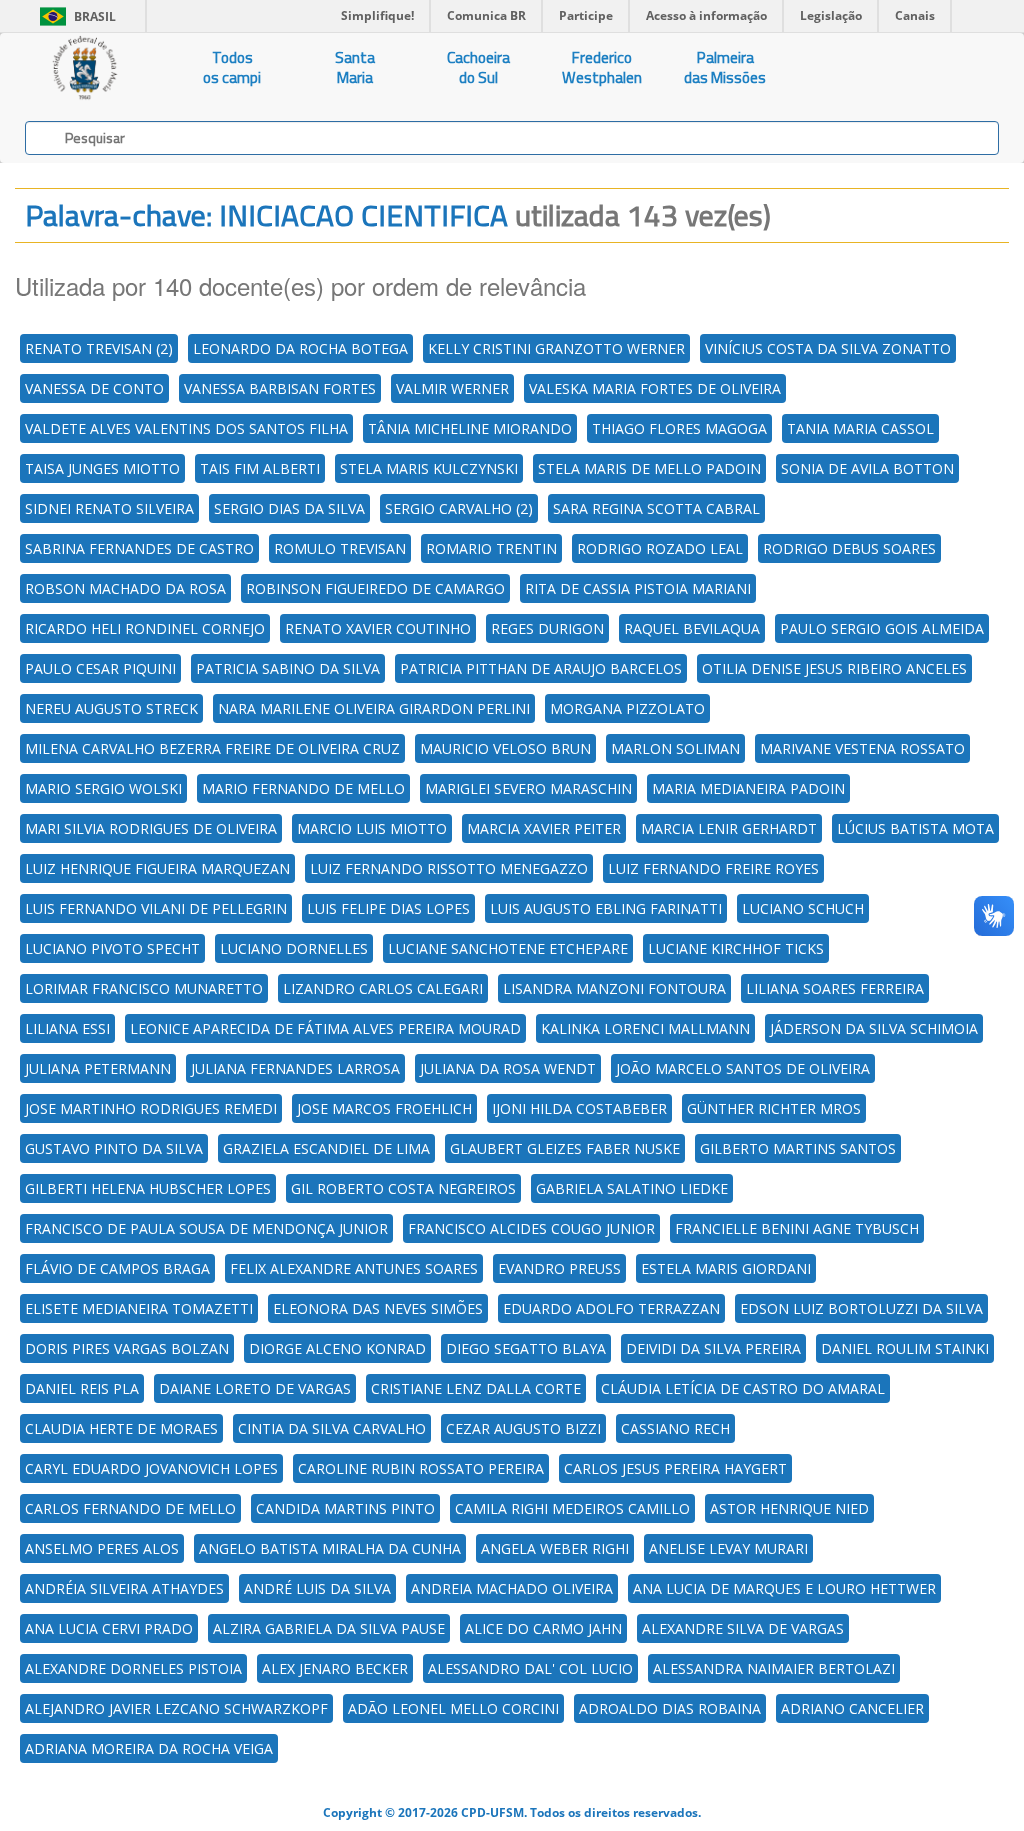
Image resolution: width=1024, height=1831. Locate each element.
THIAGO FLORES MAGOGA (679, 428)
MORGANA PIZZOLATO (627, 708)
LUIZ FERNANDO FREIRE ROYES (713, 868)
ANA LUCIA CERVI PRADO (109, 1628)
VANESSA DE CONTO (94, 388)
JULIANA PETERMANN (98, 1068)
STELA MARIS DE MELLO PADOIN (649, 468)
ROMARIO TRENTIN (491, 548)
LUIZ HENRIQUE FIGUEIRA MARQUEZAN (157, 868)
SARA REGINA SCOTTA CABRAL (656, 508)
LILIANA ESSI (67, 1028)
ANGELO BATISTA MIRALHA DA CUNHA (330, 1548)
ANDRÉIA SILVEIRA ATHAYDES (124, 1588)
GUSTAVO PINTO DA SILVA (114, 1148)
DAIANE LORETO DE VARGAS (255, 1388)
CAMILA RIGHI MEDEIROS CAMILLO (572, 1508)
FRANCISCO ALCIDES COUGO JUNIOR (531, 1228)
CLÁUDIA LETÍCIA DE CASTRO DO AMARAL (743, 1388)
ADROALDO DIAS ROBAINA (670, 1708)
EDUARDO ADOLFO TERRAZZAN (611, 1308)
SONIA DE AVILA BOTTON (867, 468)
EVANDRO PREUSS (559, 1268)
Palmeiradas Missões (725, 67)
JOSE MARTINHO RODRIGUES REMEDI (151, 1108)
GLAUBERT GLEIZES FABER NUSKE (565, 1148)
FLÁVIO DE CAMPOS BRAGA (117, 1268)
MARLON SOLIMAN (675, 748)
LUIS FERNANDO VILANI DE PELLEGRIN (156, 908)
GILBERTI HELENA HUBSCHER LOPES (148, 1188)
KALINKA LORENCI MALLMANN (645, 1028)
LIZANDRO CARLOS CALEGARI (383, 988)
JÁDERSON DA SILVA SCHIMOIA (874, 1028)
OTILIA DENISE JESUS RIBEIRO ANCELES (834, 668)
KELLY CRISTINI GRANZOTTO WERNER (556, 348)
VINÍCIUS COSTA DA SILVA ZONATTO (828, 348)
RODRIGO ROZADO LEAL (660, 548)
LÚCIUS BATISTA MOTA (915, 828)
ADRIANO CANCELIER (852, 1708)
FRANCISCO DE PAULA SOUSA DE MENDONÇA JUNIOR (206, 1228)
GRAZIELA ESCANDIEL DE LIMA (326, 1148)
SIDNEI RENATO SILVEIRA (109, 508)
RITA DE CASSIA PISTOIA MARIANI (638, 588)
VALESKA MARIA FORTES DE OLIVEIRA (655, 388)
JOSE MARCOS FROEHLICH (384, 1108)
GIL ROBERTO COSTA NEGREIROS (403, 1188)
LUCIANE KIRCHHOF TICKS (736, 948)
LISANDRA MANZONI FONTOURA (614, 988)
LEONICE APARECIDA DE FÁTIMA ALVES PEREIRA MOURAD (325, 1028)
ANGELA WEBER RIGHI (555, 1548)
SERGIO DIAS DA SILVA (289, 508)
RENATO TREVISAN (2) (99, 348)
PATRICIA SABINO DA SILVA (288, 668)
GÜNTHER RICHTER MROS (774, 1108)
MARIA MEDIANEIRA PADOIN (748, 788)
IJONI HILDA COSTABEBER (579, 1108)
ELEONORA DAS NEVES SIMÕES (378, 1308)
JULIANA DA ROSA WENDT (508, 1068)
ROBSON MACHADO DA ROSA (125, 588)
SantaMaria (355, 67)
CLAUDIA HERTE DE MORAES (121, 1428)
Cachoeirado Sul (478, 67)
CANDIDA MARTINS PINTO (345, 1508)
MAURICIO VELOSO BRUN (505, 748)
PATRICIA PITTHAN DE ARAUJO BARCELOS (541, 668)
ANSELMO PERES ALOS (102, 1548)
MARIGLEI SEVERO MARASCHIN (528, 788)
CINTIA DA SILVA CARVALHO (332, 1428)
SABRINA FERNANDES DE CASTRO (139, 548)
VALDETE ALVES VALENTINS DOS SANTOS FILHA (186, 428)
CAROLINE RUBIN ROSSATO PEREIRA (421, 1468)
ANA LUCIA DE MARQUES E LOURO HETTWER (784, 1588)
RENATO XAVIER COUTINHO (378, 628)
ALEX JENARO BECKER (335, 1668)
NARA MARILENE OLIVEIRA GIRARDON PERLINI (374, 708)
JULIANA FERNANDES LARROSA (295, 1068)
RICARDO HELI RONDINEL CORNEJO (145, 628)
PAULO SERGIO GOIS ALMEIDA (882, 628)
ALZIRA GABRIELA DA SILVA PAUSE (329, 1628)
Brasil (74, 16)
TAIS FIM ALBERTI (260, 468)
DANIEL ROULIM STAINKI (905, 1348)
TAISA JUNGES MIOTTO (102, 468)
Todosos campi (232, 67)
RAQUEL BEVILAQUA (692, 628)
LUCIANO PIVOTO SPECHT (112, 948)
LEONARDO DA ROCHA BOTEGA (300, 348)
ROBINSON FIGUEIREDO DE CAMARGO (375, 588)
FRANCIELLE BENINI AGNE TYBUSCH (797, 1228)
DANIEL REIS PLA (82, 1388)
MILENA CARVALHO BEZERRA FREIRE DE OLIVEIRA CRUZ (212, 748)
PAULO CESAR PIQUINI (100, 668)
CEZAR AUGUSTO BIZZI (523, 1428)
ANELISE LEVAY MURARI (728, 1548)
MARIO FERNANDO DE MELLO (303, 788)
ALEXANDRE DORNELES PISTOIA (133, 1668)
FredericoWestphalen (602, 67)
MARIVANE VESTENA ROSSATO (862, 748)
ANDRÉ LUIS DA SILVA (317, 1588)
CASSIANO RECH (675, 1428)
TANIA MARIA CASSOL (860, 428)
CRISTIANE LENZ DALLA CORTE (476, 1388)
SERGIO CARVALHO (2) (459, 508)
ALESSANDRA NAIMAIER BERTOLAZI (774, 1668)
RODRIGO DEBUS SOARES (849, 548)
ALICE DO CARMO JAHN (543, 1628)
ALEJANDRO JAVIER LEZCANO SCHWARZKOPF (176, 1708)
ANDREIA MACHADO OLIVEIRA (512, 1588)
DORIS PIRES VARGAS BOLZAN (127, 1348)
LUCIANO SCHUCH (803, 908)
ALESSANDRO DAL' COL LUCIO (530, 1668)
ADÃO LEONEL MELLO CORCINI (453, 1708)
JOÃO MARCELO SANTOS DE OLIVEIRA (743, 1068)
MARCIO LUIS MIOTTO (372, 828)
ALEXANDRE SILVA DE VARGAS (743, 1628)
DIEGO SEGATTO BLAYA (526, 1348)
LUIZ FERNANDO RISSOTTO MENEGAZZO (449, 868)
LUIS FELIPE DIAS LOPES (388, 908)
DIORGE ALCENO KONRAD (337, 1348)
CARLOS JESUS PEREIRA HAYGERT (675, 1468)
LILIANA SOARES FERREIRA (835, 988)
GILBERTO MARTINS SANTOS (798, 1148)
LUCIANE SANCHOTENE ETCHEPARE (508, 948)
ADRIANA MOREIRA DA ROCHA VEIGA (149, 1748)
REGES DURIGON (547, 628)
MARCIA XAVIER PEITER (544, 828)
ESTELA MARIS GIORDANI (726, 1268)
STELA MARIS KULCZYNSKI (429, 468)
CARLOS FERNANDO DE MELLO (130, 1508)
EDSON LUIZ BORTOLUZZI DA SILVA (861, 1308)
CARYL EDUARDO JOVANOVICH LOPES (151, 1468)
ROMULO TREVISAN (340, 548)
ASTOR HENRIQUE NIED (789, 1508)
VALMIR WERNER (452, 388)
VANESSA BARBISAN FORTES (280, 388)
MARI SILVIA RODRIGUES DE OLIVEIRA (151, 828)
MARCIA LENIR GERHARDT (729, 828)
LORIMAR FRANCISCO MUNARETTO (144, 988)
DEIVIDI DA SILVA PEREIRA (713, 1348)
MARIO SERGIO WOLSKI (103, 788)
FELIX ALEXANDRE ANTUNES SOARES (354, 1268)
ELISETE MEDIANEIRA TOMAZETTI (139, 1308)
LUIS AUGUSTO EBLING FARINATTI (606, 908)
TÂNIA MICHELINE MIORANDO (470, 428)
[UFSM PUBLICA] (85, 68)
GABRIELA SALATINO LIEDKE (632, 1188)
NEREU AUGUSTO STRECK (111, 708)
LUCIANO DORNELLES (294, 948)
